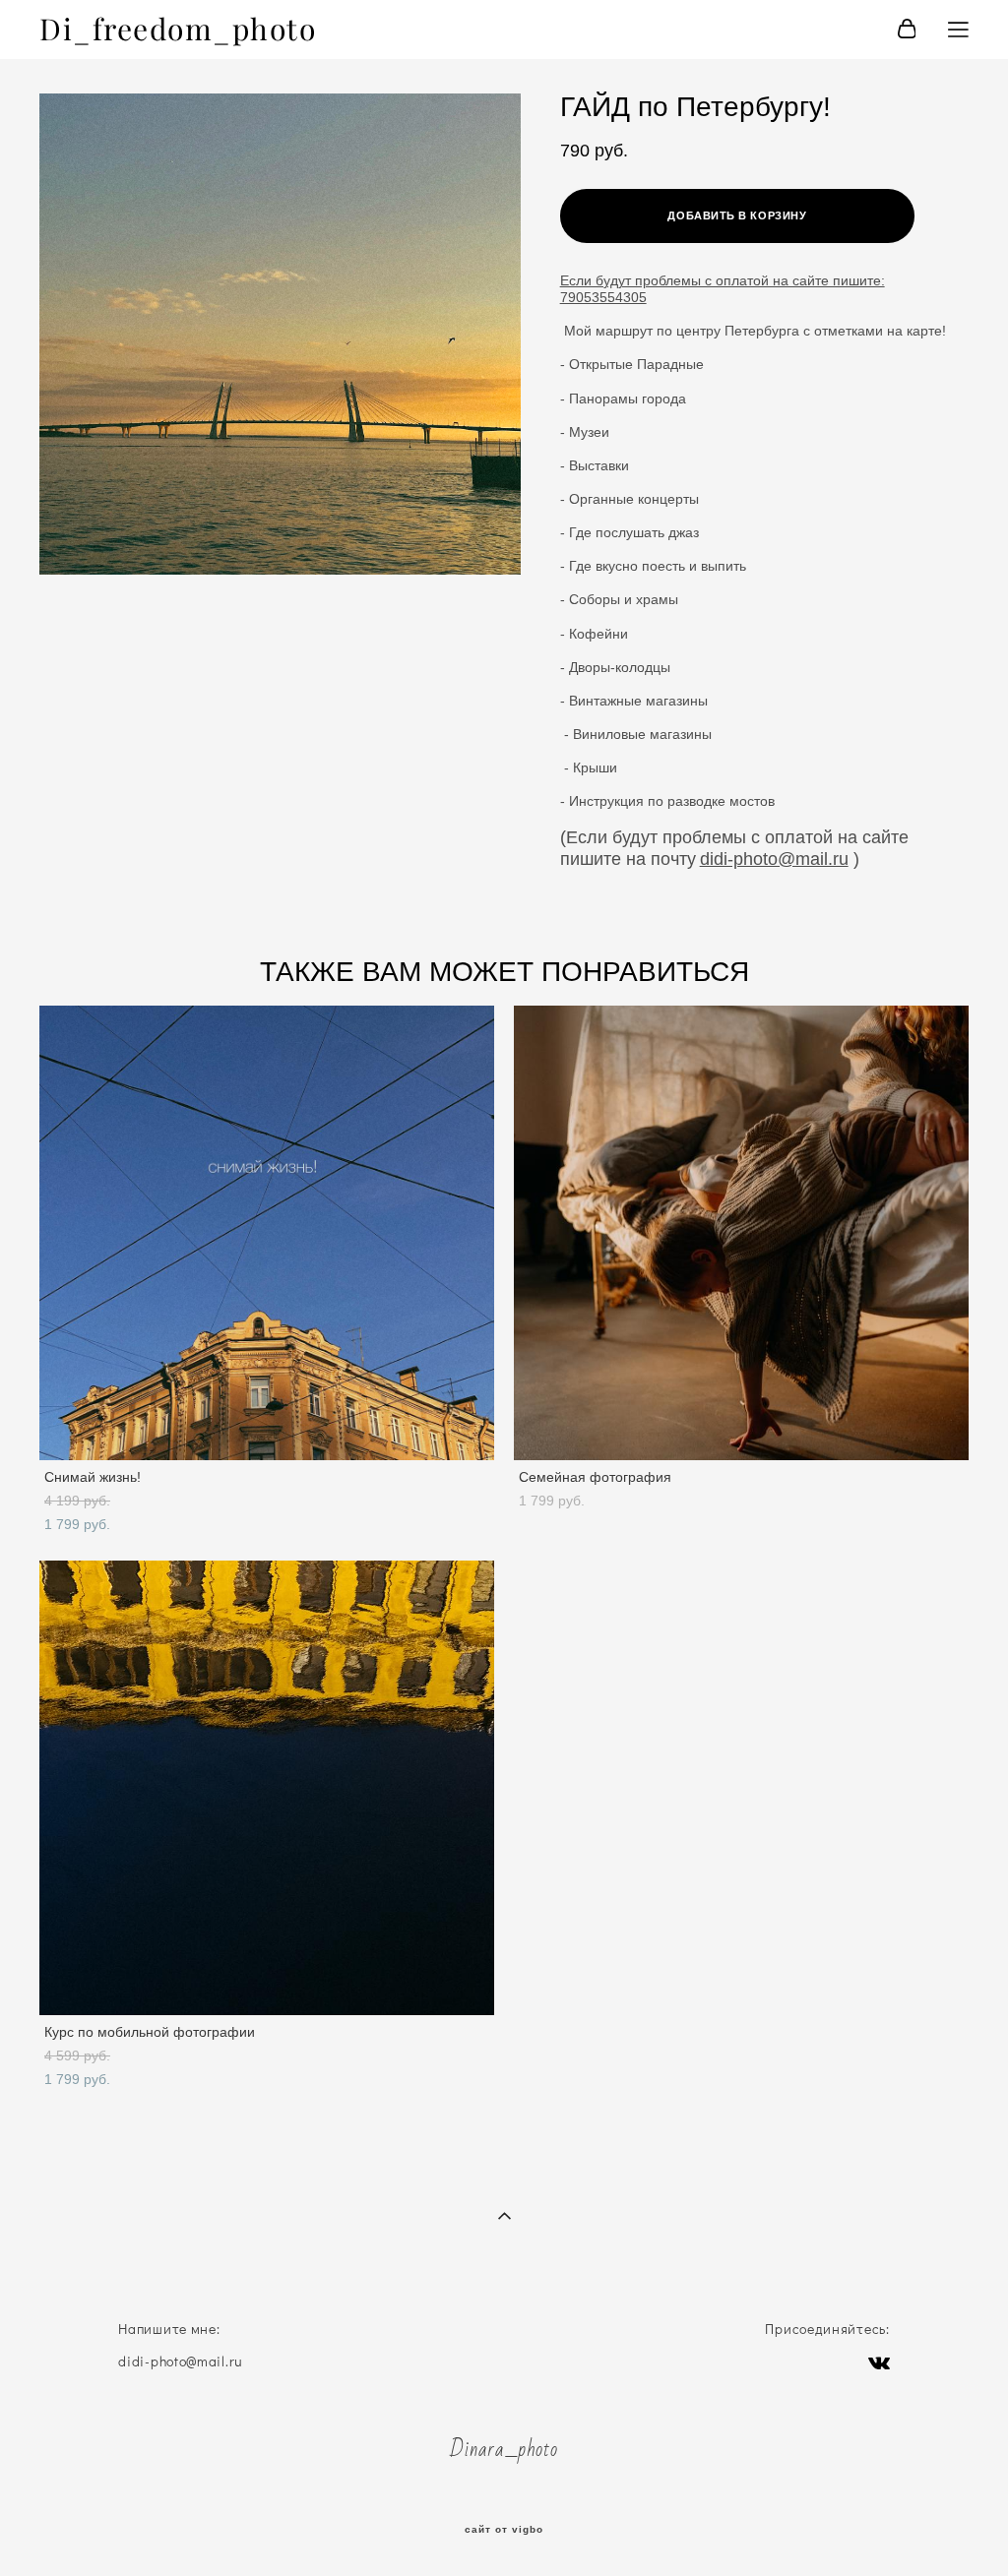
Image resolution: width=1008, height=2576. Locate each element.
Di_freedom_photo (178, 30)
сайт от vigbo (504, 2530)
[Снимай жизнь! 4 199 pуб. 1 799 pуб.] (267, 1233)
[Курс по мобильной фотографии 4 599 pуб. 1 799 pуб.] (267, 1788)
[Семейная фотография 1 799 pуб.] (741, 1233)
